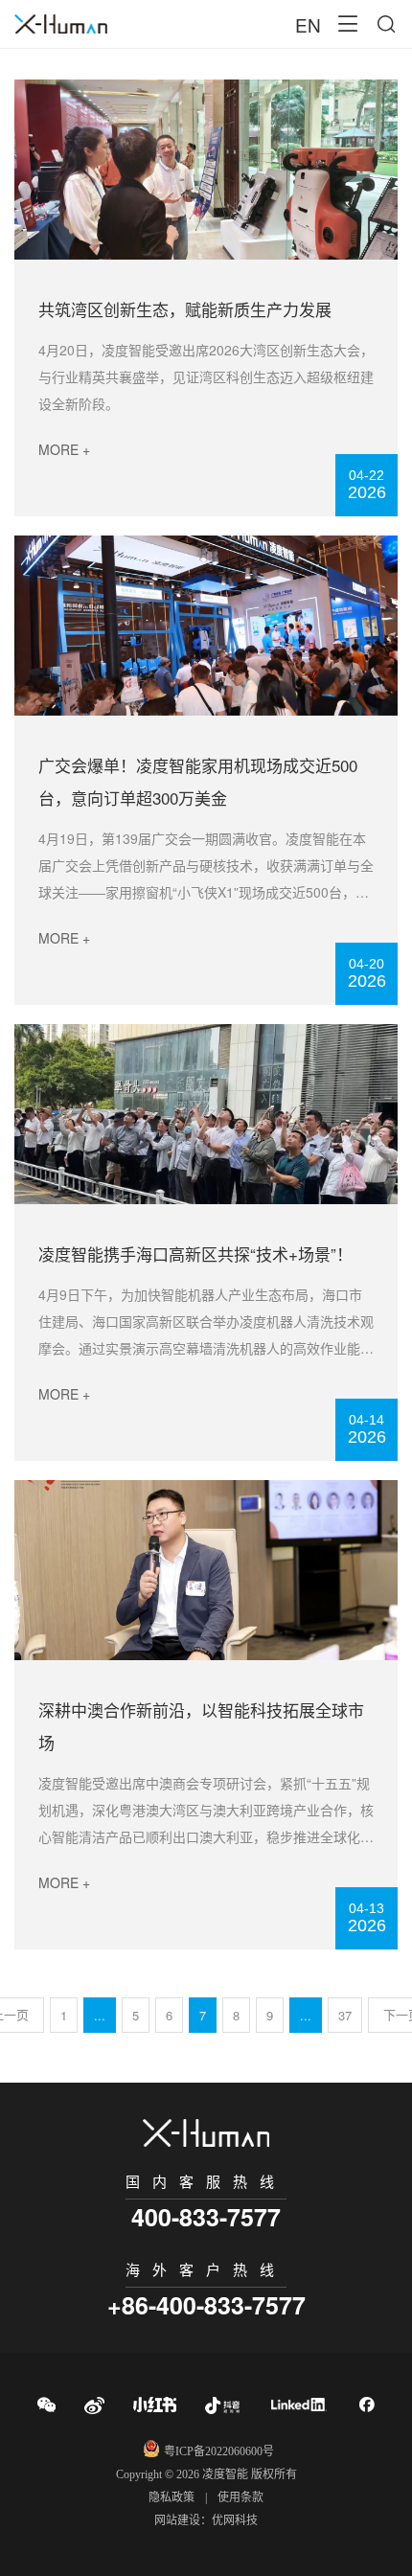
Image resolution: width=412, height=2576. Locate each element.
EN (308, 24)
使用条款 (240, 2497)
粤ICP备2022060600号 (219, 2451)
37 (345, 2015)
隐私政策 (172, 2497)
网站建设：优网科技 (206, 2520)
